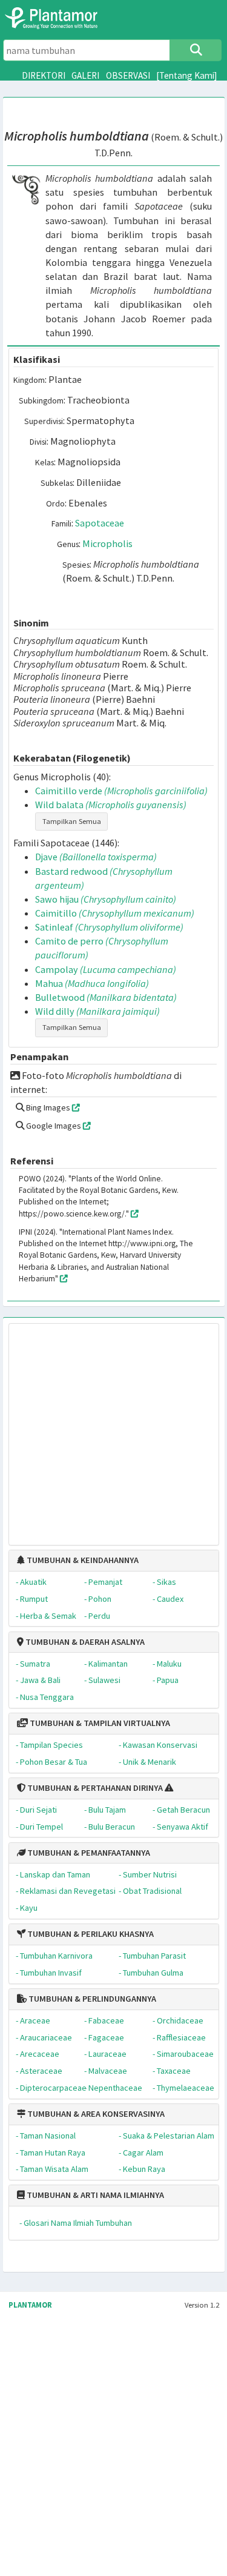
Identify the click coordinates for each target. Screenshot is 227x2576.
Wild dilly (97, 1011)
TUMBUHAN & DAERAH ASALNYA (84, 1642)
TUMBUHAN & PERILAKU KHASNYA (90, 1934)
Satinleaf (109, 927)
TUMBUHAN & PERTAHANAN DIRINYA (94, 1788)
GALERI (85, 75)
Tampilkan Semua (72, 821)
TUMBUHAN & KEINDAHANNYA (82, 1560)
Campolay (106, 969)
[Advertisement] (102, 1428)
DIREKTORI (44, 75)
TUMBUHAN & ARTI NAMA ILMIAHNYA (94, 2195)
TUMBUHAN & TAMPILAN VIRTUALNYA (99, 1723)
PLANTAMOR (30, 2305)
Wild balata (111, 805)
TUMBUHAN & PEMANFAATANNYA (88, 1853)
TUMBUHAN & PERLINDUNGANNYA (91, 1999)
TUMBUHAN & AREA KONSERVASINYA (95, 2114)
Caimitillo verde (121, 791)
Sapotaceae (100, 523)
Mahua (92, 983)
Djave (96, 857)
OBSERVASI (128, 75)
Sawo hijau (106, 899)
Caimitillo (115, 913)
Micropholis (107, 543)
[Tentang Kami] (187, 75)
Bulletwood (106, 997)
